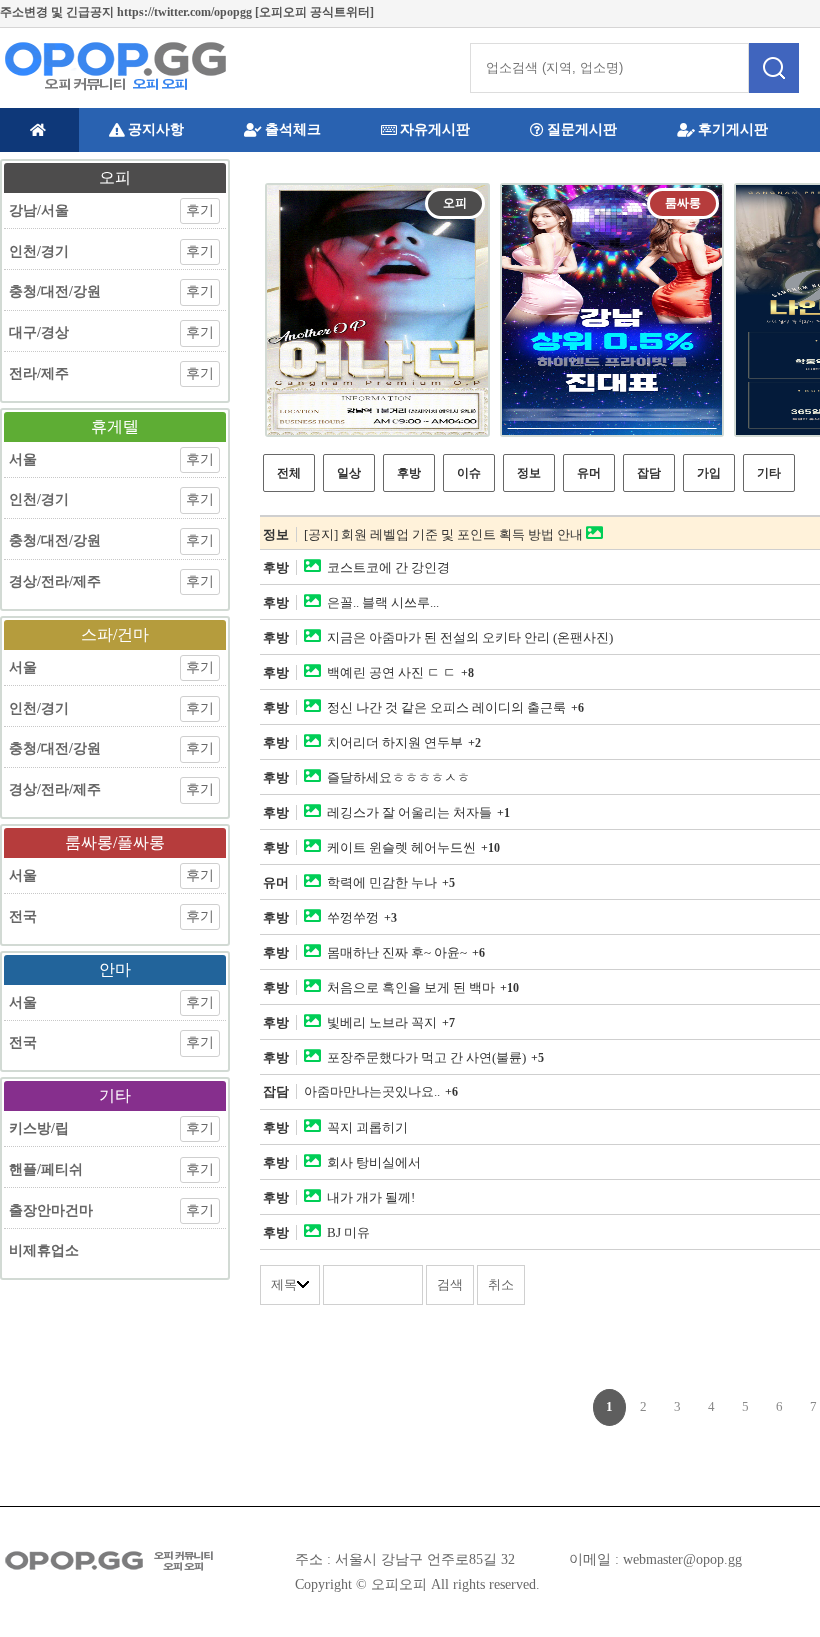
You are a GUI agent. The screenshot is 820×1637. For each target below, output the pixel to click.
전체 (289, 473)
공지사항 (156, 129)
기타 (769, 473)
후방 (409, 473)
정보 (529, 473)
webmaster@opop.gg (682, 1559)
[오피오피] (115, 66)
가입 (709, 473)
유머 (589, 473)
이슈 (469, 473)
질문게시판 (582, 129)
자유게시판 (435, 129)
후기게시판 (733, 129)
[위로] (782, 1579)
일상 (349, 473)
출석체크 (293, 129)
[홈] (39, 130)
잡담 (649, 473)
